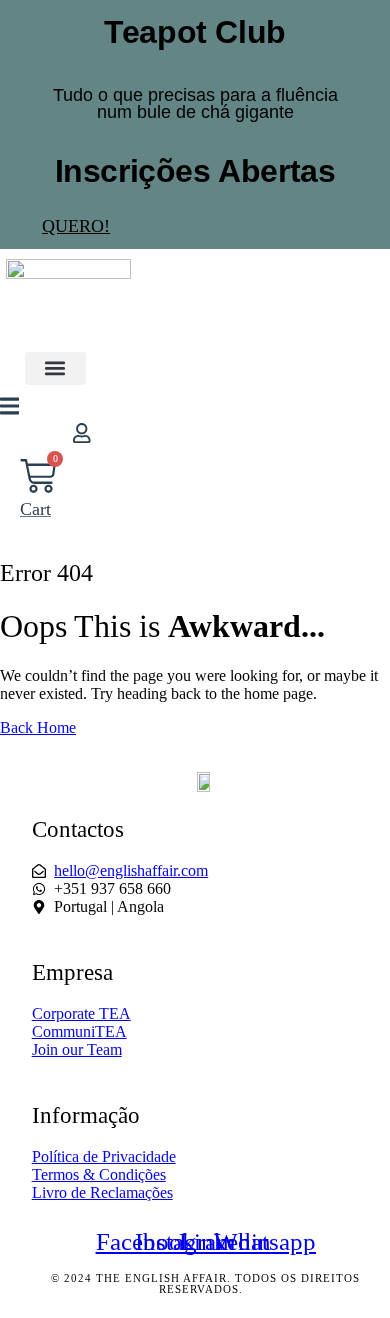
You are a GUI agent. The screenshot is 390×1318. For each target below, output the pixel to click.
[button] (55, 368)
